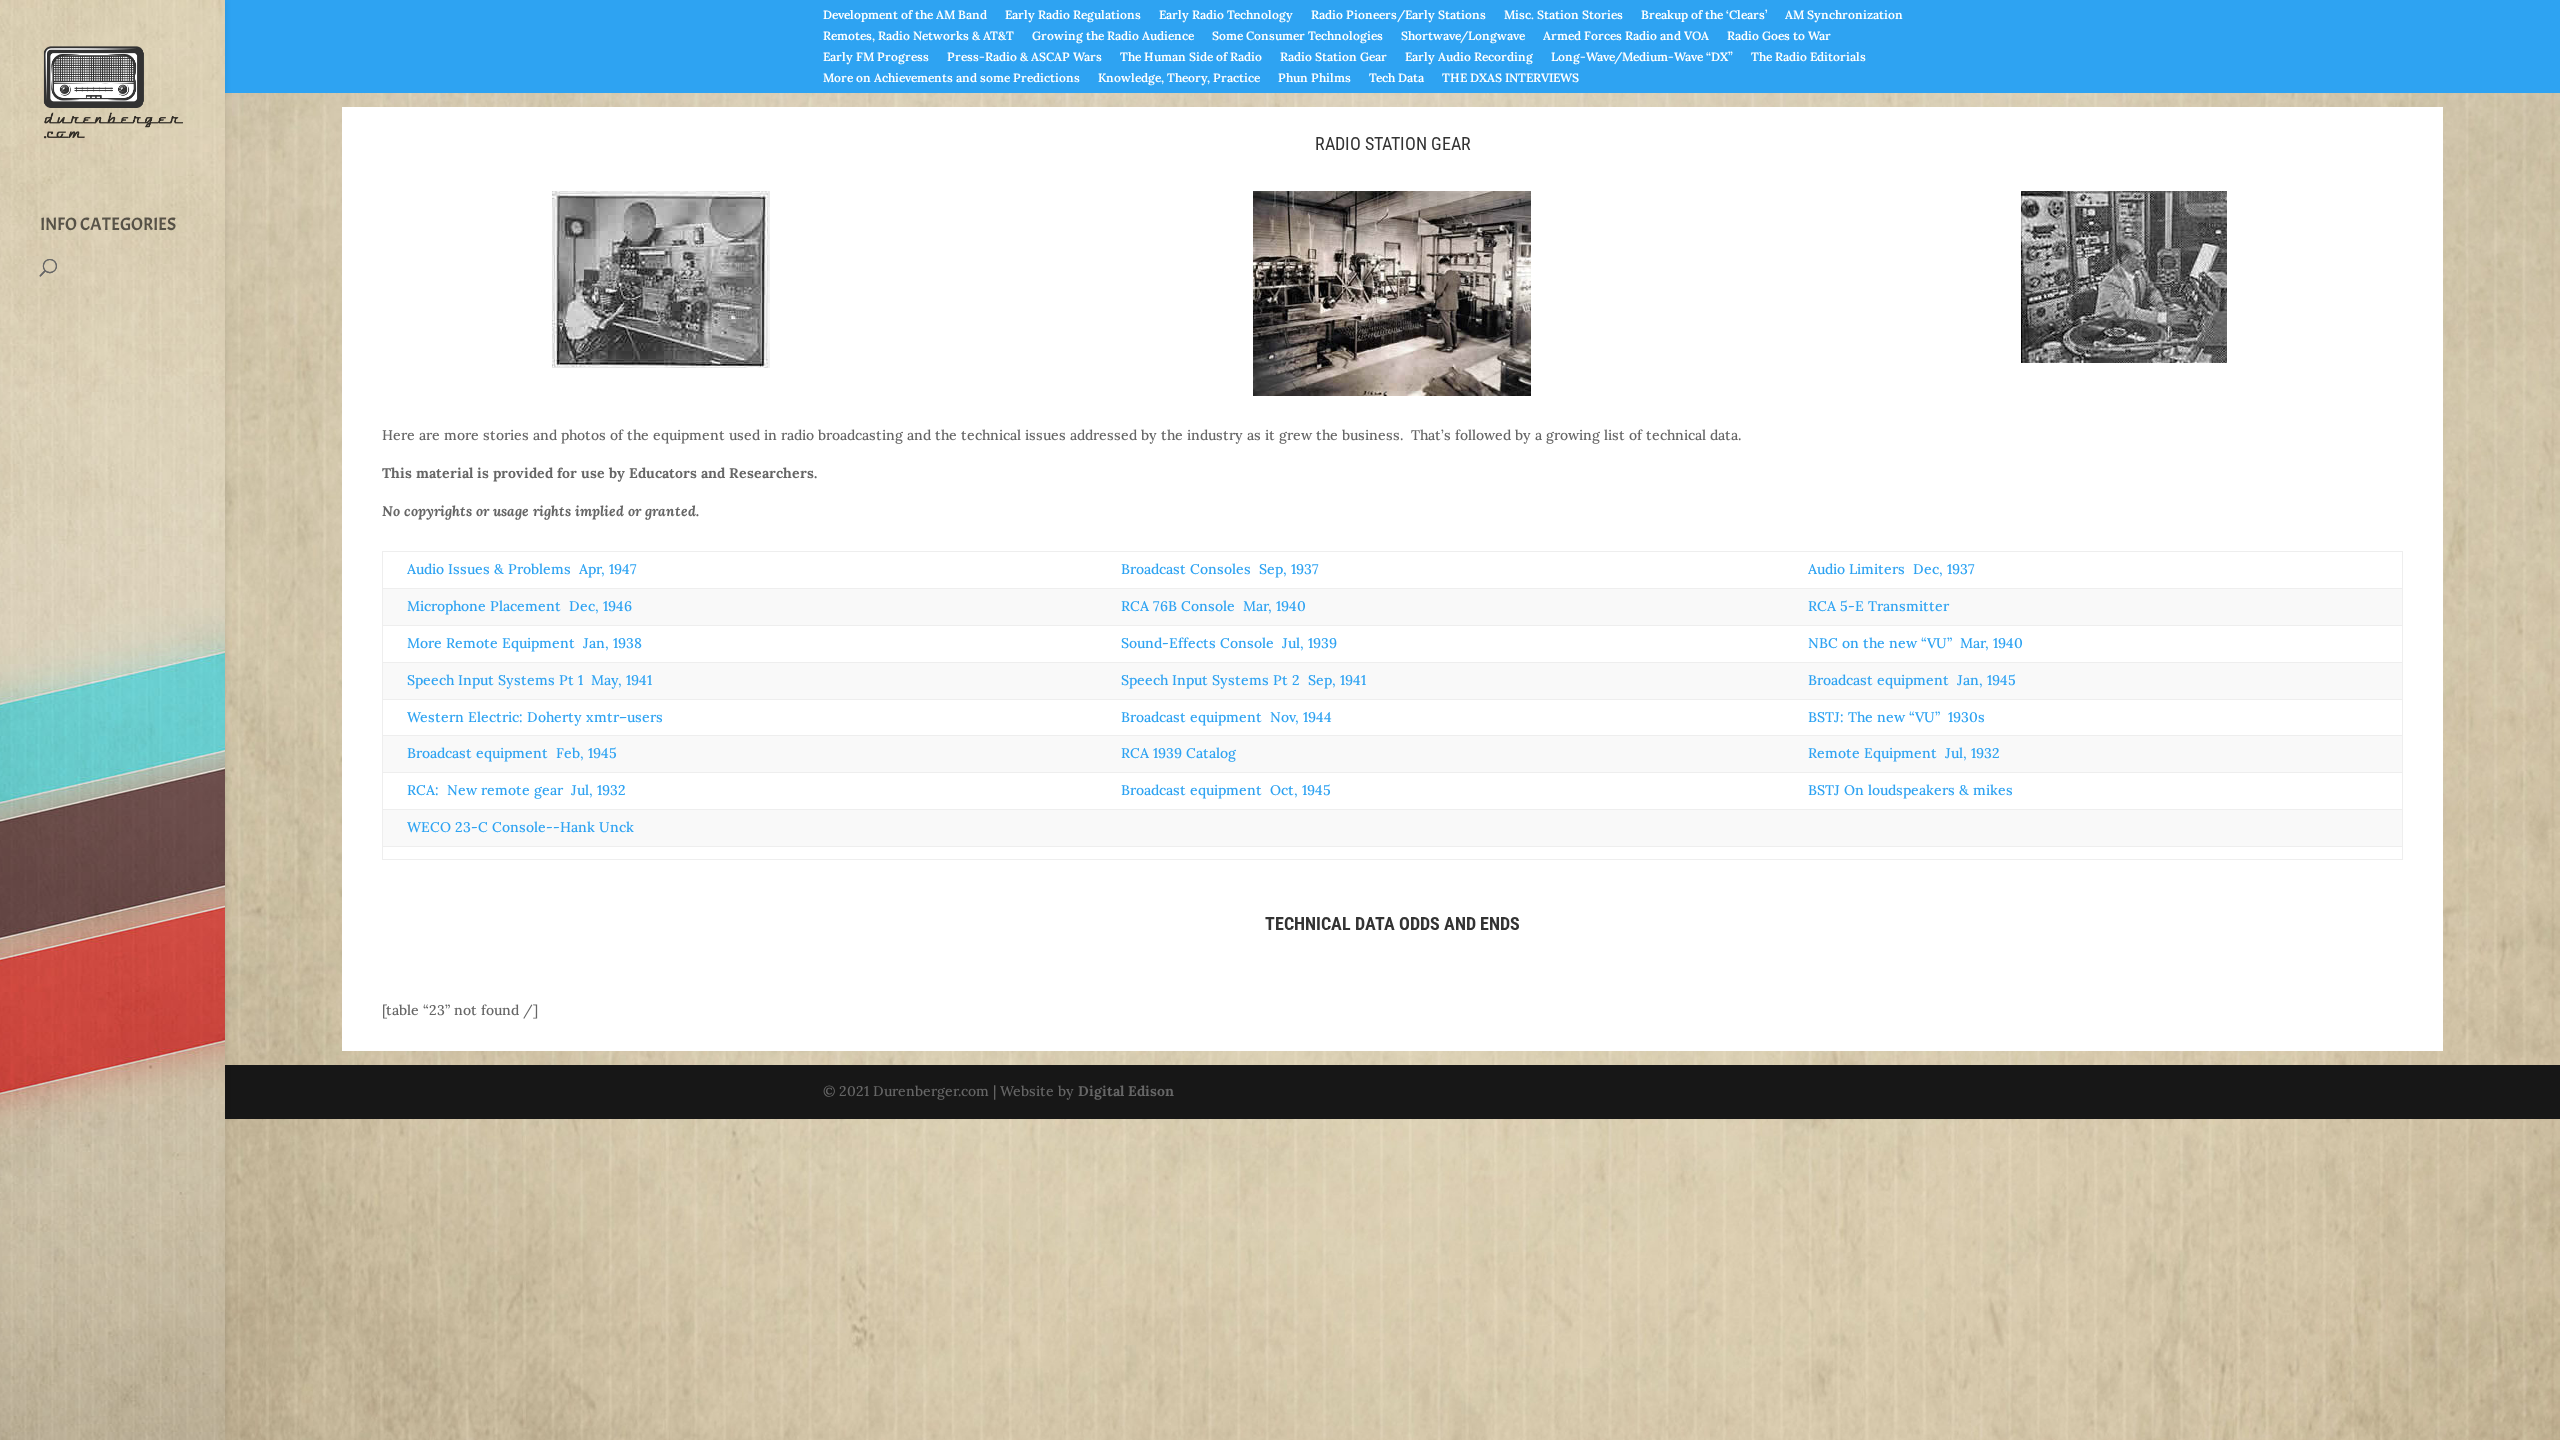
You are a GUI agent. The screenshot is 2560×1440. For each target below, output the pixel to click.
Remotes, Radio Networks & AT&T (918, 36)
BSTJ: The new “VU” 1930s (1896, 717)
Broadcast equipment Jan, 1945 (1912, 680)
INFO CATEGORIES (108, 224)
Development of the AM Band (905, 15)
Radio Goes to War (1779, 36)
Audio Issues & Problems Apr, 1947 (522, 569)
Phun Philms (1314, 78)
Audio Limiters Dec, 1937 (1891, 569)
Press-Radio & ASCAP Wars (1024, 57)
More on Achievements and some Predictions (951, 78)
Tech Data (1396, 78)
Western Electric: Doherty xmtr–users (535, 717)
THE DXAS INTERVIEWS (1510, 78)
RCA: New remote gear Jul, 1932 (516, 790)
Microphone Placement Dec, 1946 (519, 606)
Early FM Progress (876, 57)
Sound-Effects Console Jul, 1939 (1229, 643)
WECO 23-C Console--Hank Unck (520, 827)
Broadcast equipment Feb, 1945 (512, 753)
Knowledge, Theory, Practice (1179, 78)
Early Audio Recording (1469, 57)
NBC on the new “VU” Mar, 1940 (1915, 643)
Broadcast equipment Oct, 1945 (1226, 790)
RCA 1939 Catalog (1178, 753)
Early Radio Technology (1226, 15)
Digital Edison (1126, 1091)
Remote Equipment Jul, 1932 (1904, 753)
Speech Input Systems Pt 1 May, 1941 (529, 680)
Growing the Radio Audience (1113, 36)
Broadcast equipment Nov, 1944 (1226, 717)
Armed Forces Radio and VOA (1626, 36)
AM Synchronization (1844, 15)
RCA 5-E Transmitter (1878, 606)
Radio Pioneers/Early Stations (1398, 15)
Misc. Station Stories (1563, 15)
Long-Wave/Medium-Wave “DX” (1642, 57)
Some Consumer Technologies (1297, 36)
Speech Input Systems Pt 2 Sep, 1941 (1243, 680)
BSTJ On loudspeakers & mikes (1910, 790)
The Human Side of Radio (1191, 57)
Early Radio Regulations (1073, 15)
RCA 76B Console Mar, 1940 (1213, 606)
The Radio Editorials (1808, 57)
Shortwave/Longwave (1463, 36)
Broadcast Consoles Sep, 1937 (1220, 569)
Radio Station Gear (1333, 57)
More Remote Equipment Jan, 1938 (524, 643)
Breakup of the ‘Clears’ (1704, 15)
